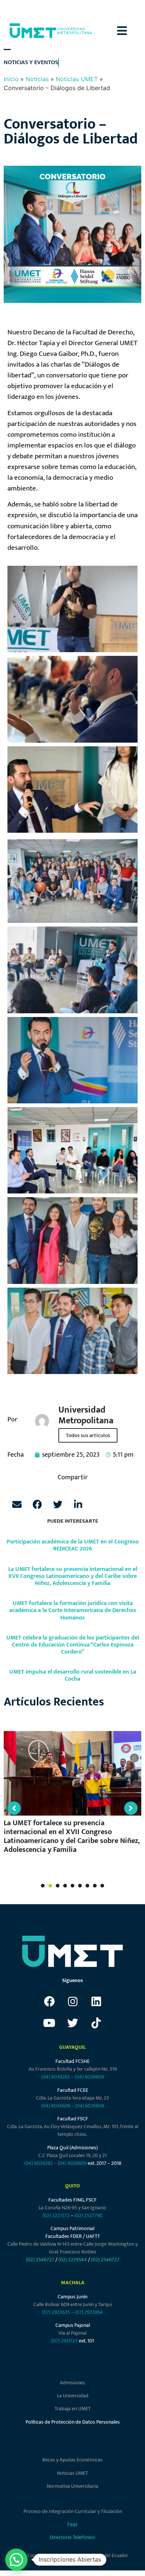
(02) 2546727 (40, 2260)
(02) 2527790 (88, 2215)
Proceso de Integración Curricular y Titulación (73, 2511)
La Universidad (73, 2396)
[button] (131, 31)
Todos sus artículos (88, 1435)
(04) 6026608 (56, 2106)
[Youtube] (49, 2023)
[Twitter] (72, 2023)
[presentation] (43, 1886)
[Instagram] (72, 2001)
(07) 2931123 (65, 2341)
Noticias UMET (77, 79)
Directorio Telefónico (72, 2537)
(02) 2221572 (56, 2215)
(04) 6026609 (89, 2077)
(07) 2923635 (56, 2312)
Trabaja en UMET (73, 2409)
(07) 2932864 (89, 2312)
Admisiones (72, 2383)
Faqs (72, 2524)
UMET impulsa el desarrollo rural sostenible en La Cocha (73, 1675)
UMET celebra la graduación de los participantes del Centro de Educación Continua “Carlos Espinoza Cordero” (73, 1645)
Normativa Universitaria (72, 2486)
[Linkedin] (96, 2001)
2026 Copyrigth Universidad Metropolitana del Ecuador (72, 2556)
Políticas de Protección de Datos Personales (73, 2422)
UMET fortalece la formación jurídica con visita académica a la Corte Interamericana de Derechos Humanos (73, 1610)
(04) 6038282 (56, 2077)
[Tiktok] (96, 2023)
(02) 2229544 (73, 2260)
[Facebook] (49, 2001)
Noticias (37, 79)
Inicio (11, 79)
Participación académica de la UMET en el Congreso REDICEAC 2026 (73, 1545)
